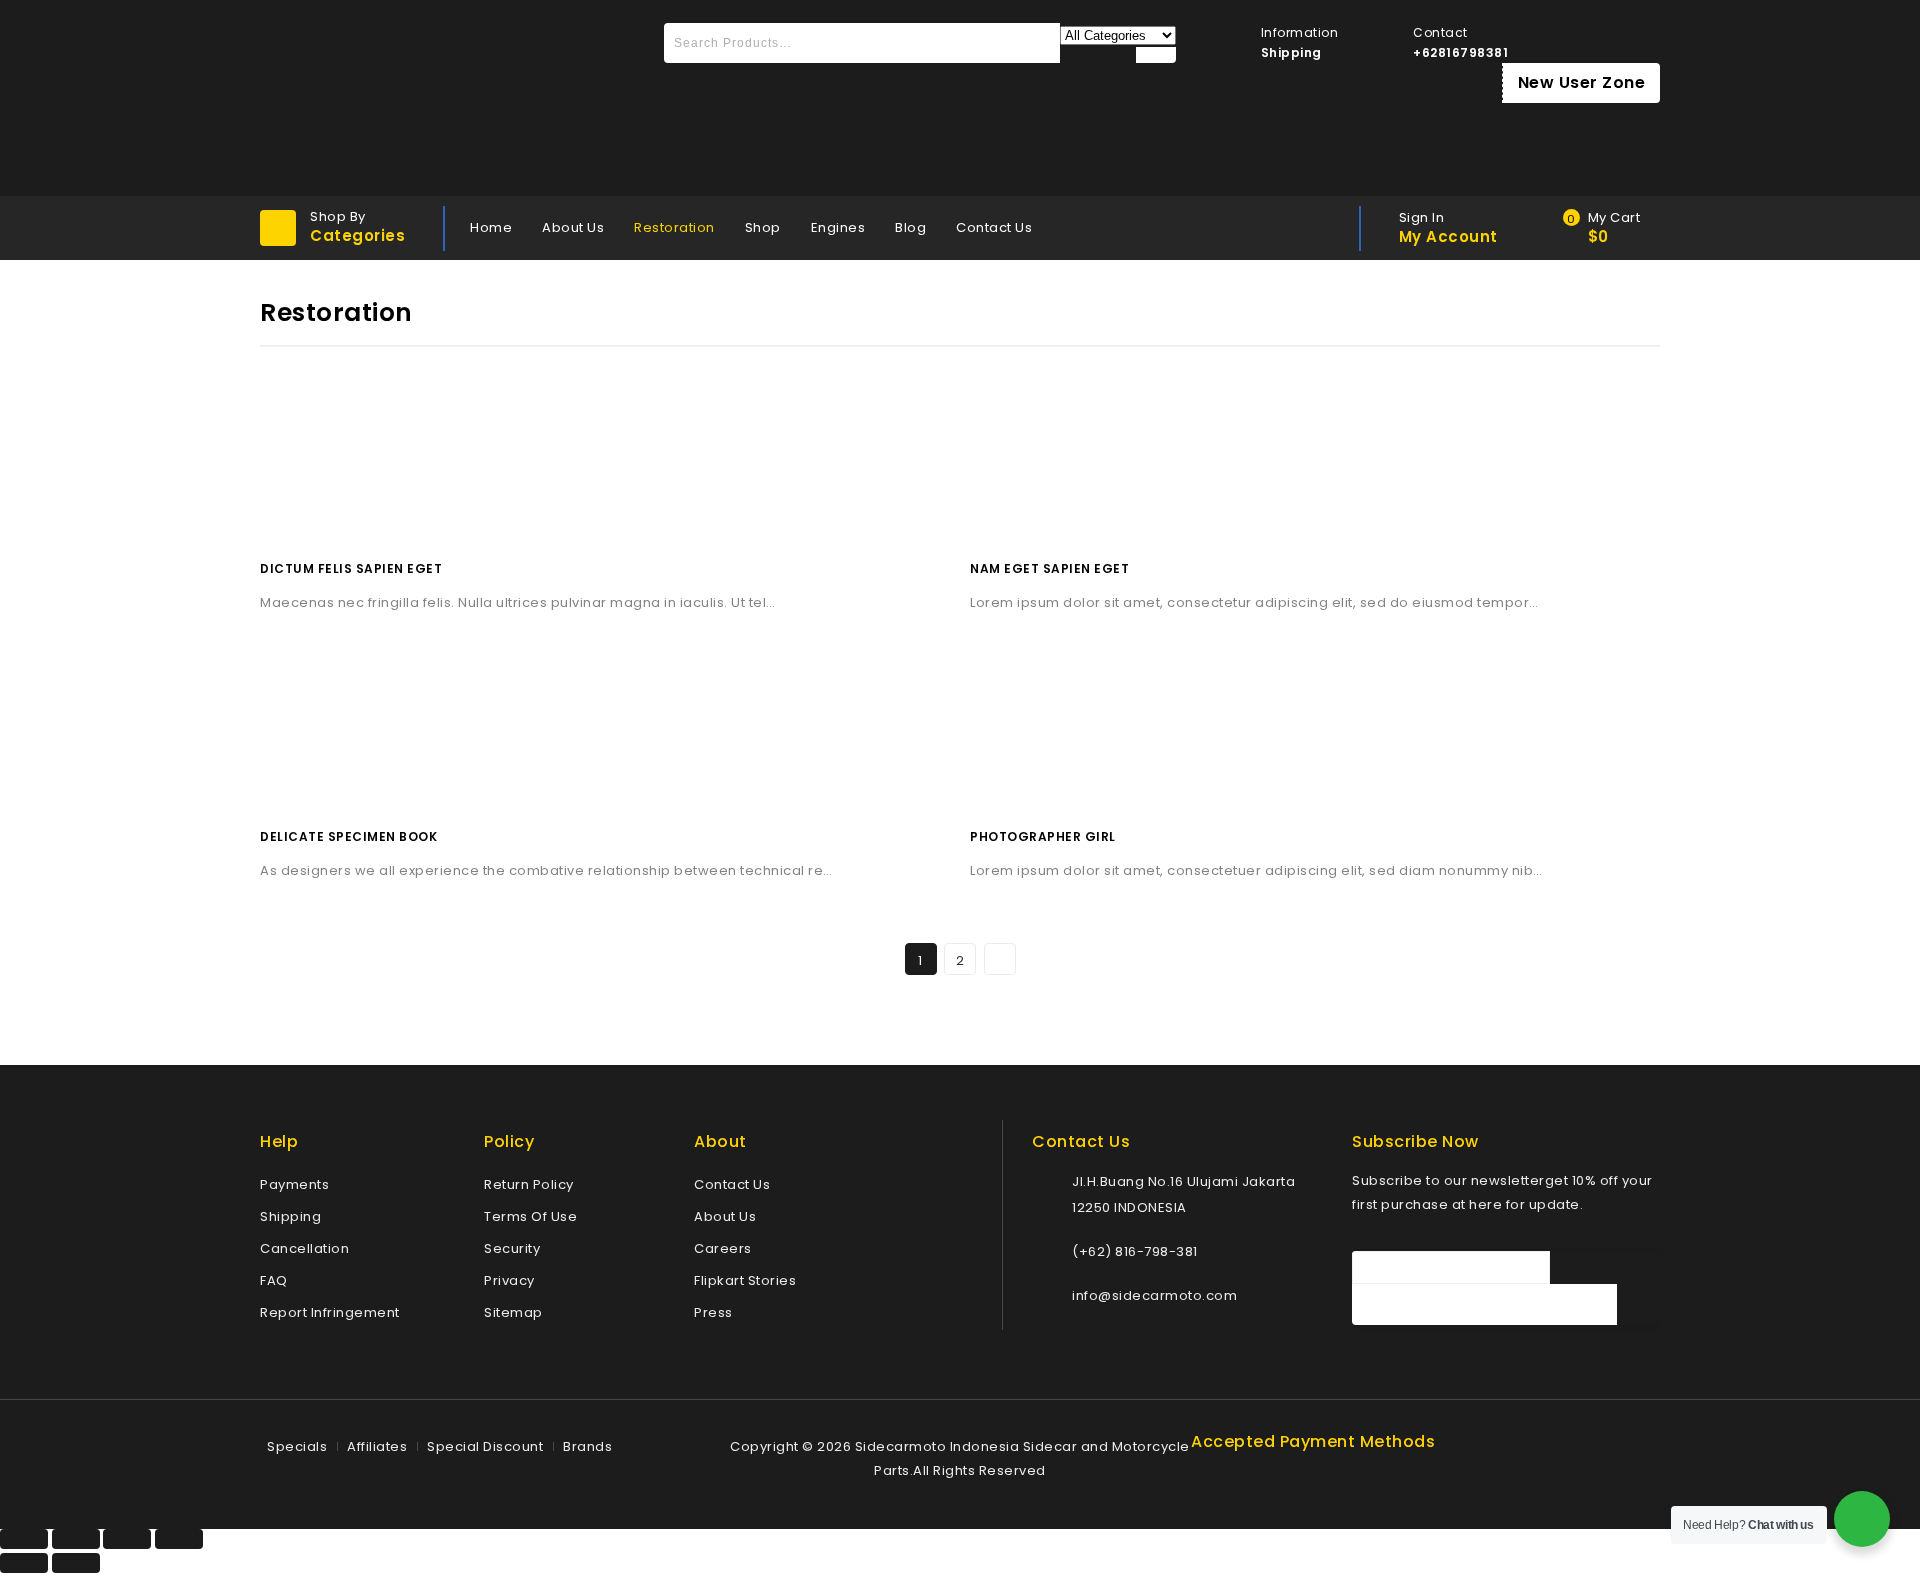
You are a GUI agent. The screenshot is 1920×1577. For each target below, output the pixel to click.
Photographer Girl (1043, 836)
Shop (763, 227)
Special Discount (485, 1446)
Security (512, 1248)
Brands (587, 1446)
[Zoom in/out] (179, 1539)
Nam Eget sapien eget (1049, 568)
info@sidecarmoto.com (1154, 1295)
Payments (294, 1184)
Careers (723, 1248)
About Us (573, 227)
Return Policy (529, 1184)
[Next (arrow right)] (76, 1563)
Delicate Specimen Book (348, 836)
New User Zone (1582, 82)
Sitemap (513, 1312)
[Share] (76, 1539)
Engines (838, 227)
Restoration (674, 227)
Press (713, 1312)
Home (491, 227)
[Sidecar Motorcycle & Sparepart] (410, 98)
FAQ (274, 1280)
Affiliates (377, 1446)
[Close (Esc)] (24, 1539)
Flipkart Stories (745, 1280)
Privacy (509, 1280)
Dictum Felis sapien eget (351, 568)
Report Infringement (330, 1312)
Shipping (290, 1216)
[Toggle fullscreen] (127, 1539)
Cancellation (304, 1248)
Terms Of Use (530, 1216)
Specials (297, 1446)
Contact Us (994, 227)
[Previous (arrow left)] (24, 1563)
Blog (910, 227)
